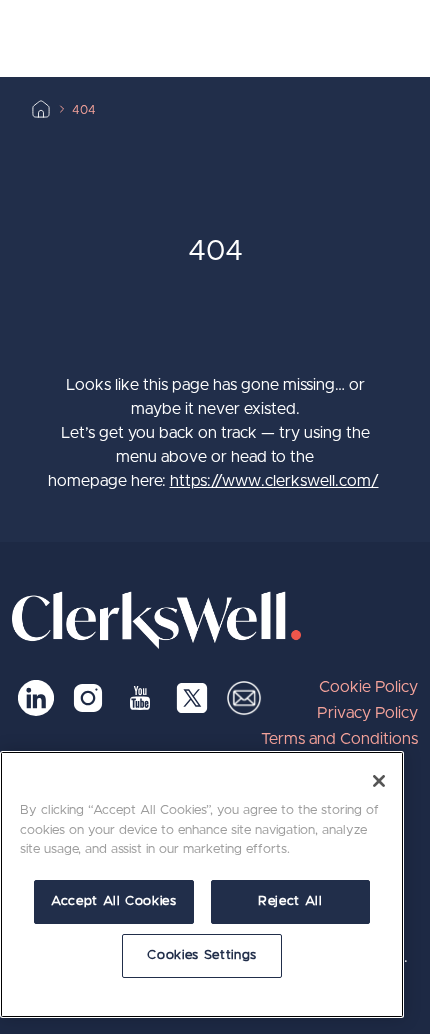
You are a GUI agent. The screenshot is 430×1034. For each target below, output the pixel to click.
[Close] (379, 781)
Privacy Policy (367, 713)
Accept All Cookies (114, 901)
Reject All (290, 901)
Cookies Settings (202, 955)
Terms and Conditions (339, 739)
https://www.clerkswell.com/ (274, 481)
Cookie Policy (368, 687)
